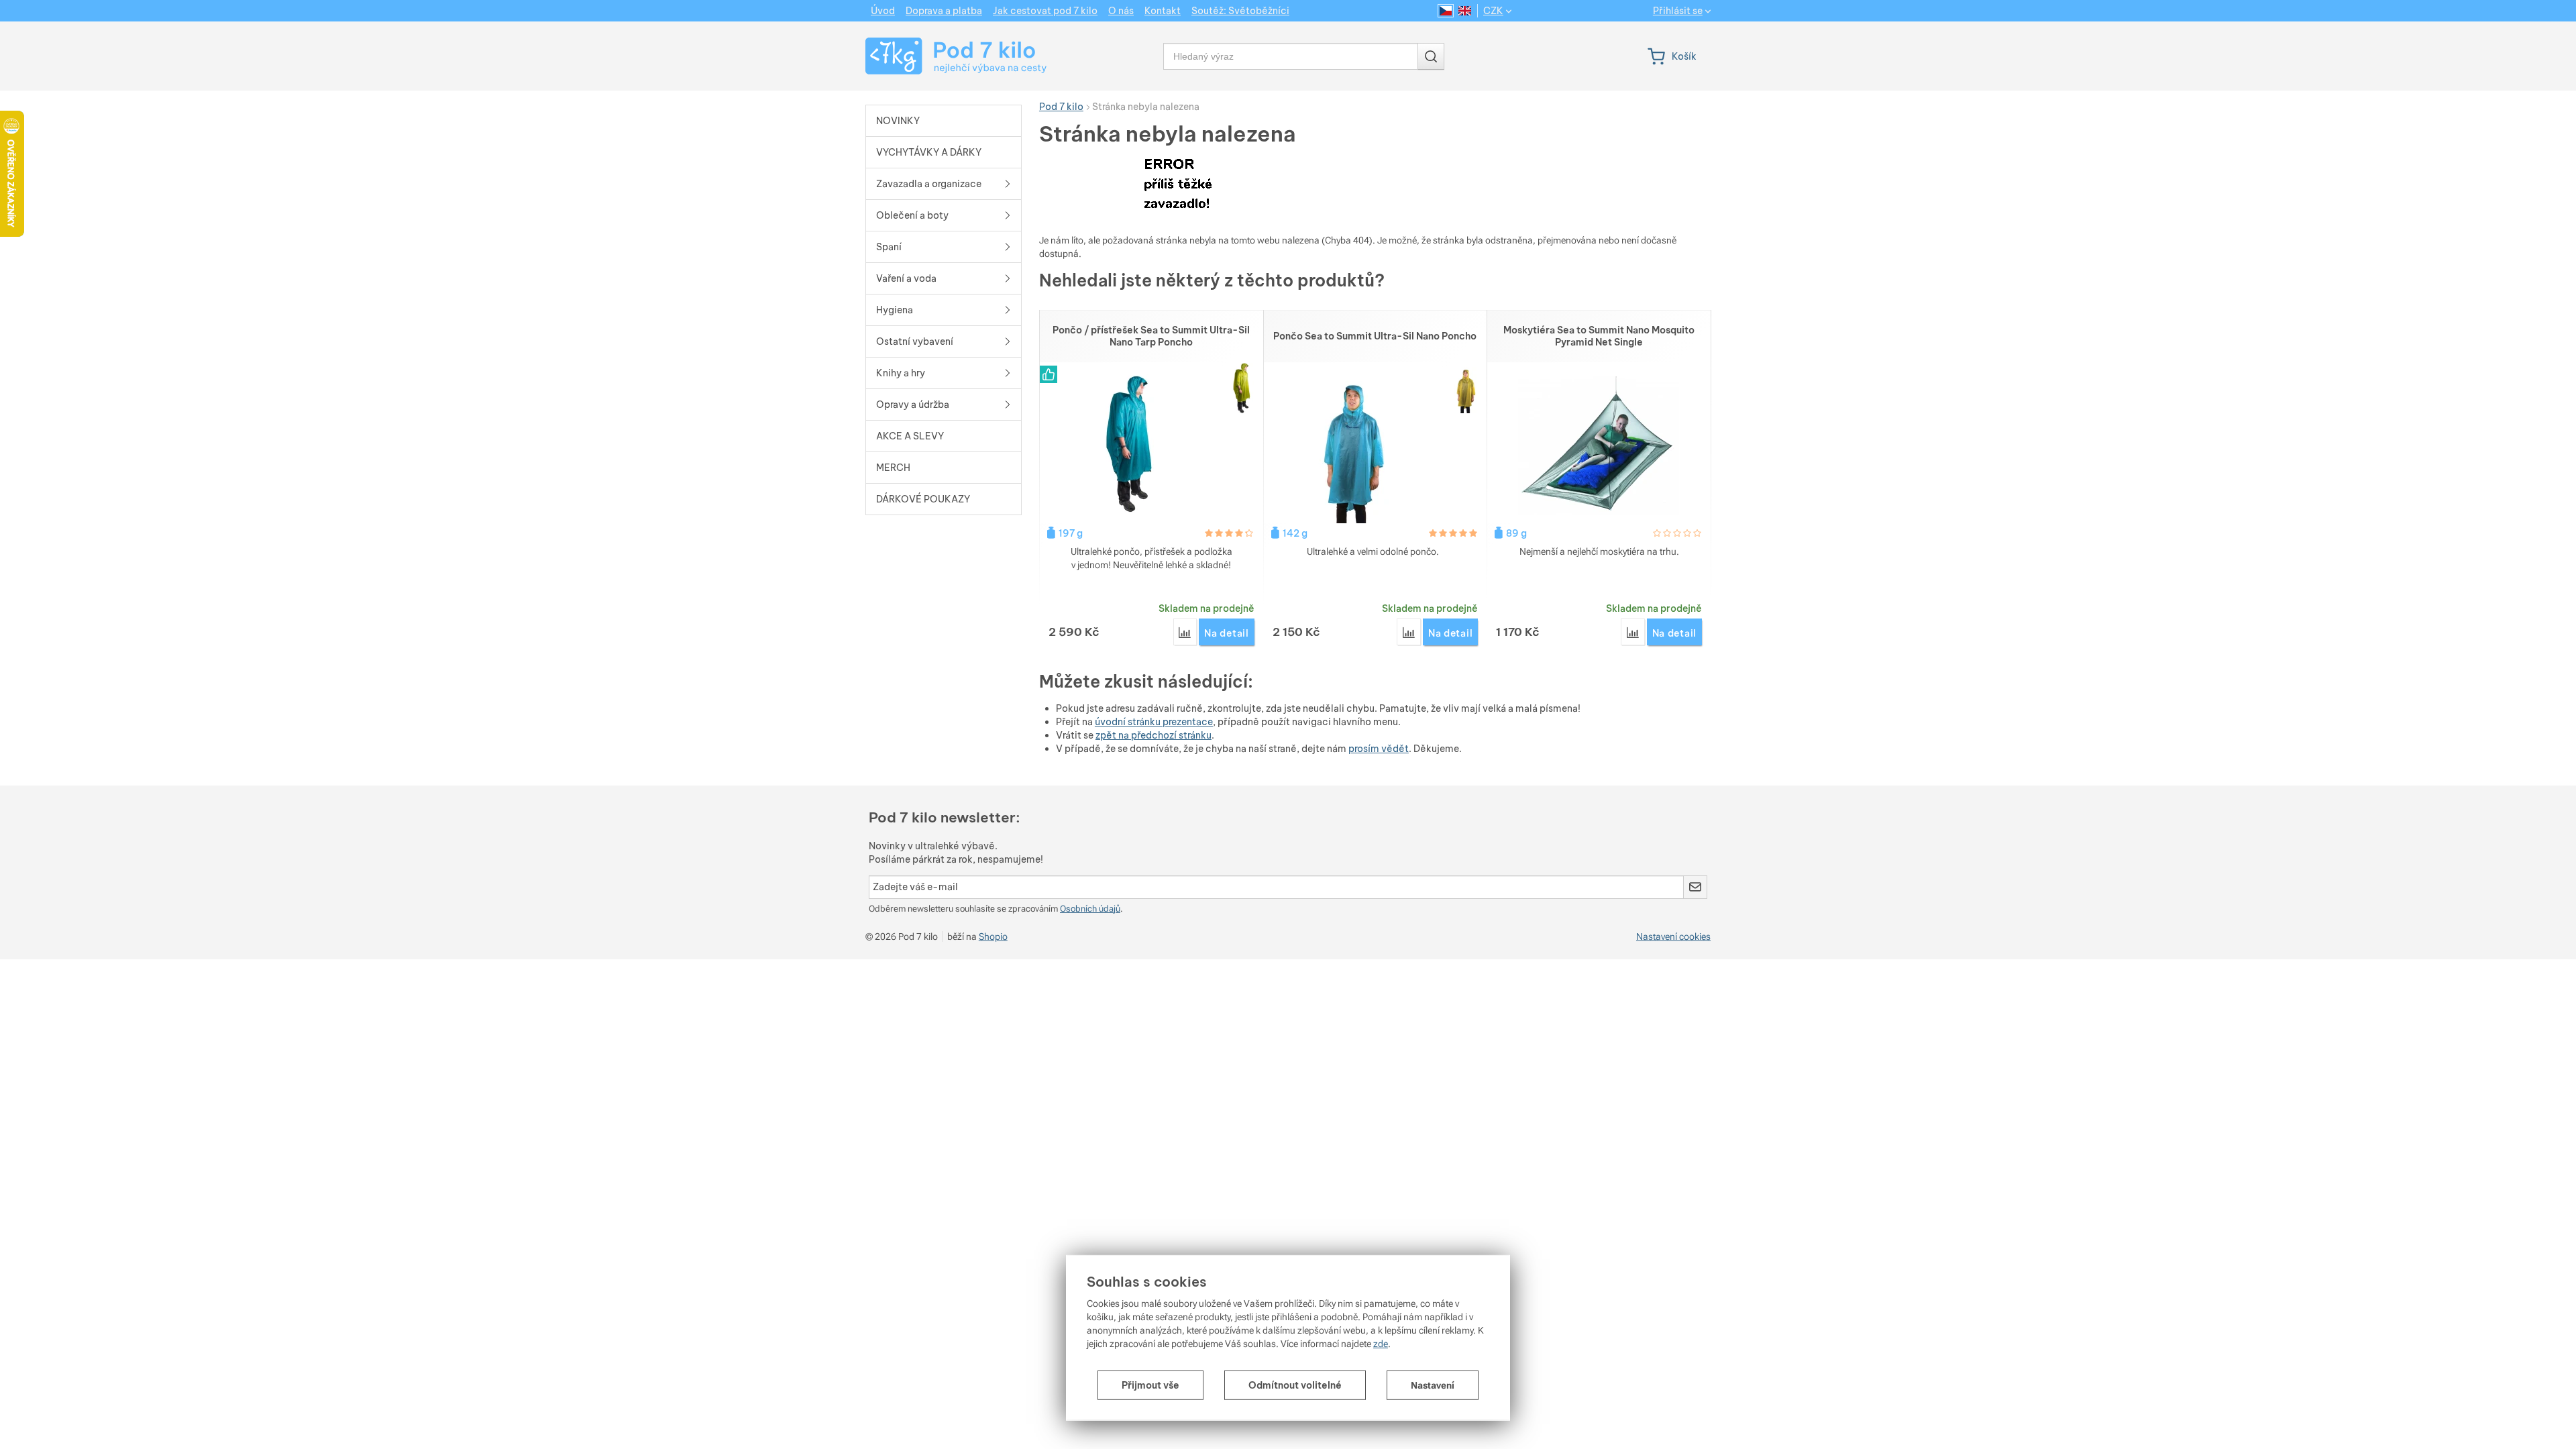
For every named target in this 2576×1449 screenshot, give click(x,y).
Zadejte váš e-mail (915, 887)
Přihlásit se (1678, 11)
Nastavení (1433, 1385)
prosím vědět (1379, 749)
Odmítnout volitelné (1295, 1385)
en (1465, 11)
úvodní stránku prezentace (1154, 722)
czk (1493, 11)
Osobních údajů (1090, 909)
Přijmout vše (1150, 1385)
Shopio (993, 936)
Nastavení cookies (1673, 936)
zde (1381, 1344)
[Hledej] (1431, 56)
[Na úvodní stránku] (944, 56)
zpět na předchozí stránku (1153, 735)
